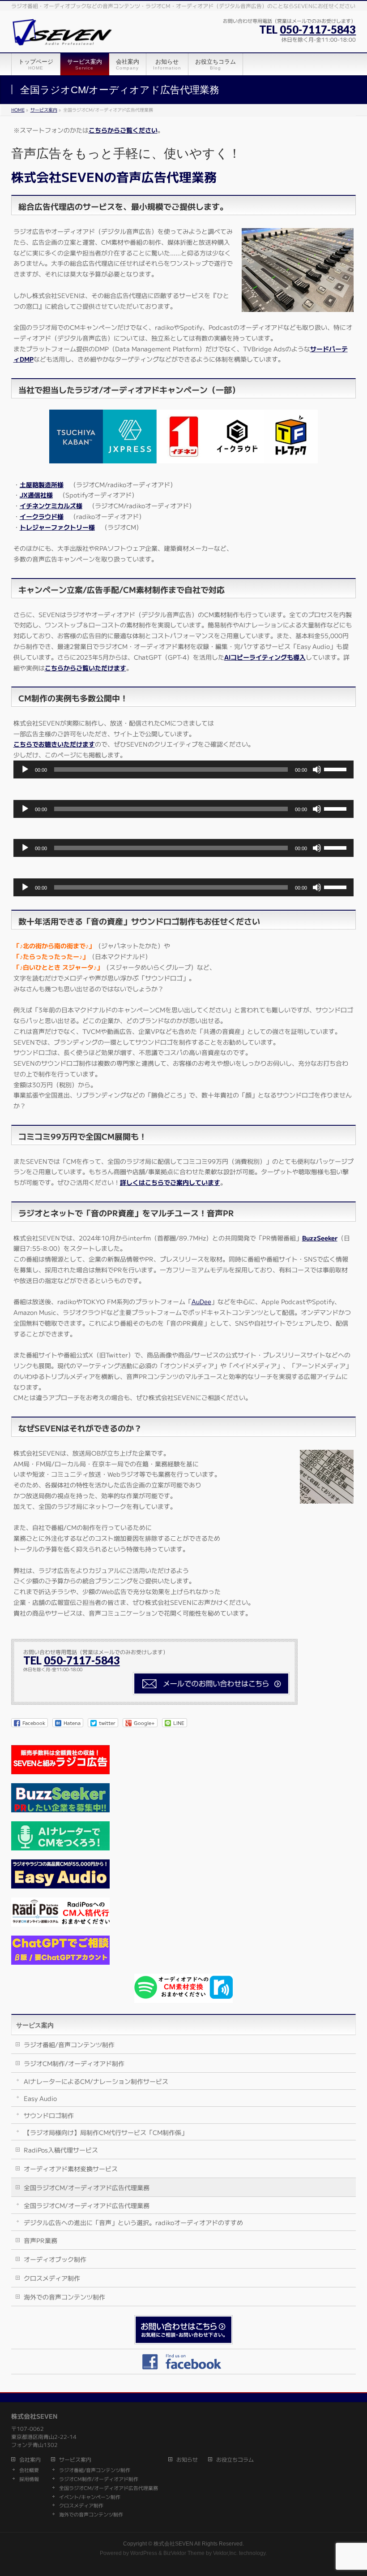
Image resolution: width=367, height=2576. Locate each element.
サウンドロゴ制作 (49, 2115)
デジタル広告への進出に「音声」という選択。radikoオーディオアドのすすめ (133, 2222)
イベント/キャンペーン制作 (90, 2497)
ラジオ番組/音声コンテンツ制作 (69, 2044)
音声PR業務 (41, 2240)
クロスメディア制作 (52, 2278)
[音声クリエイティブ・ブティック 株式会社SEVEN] (62, 35)
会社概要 (29, 2470)
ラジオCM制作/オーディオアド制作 (74, 2063)
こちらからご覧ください (123, 130)
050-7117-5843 (318, 29)
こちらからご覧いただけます (85, 668)
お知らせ (187, 2460)
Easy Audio (40, 2098)
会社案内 (30, 2460)
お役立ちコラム (235, 2460)
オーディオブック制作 (55, 2259)
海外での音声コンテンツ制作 (64, 2297)
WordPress (144, 2553)
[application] (184, 769)
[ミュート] (317, 769)
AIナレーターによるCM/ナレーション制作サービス (96, 2081)
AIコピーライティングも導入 (265, 657)
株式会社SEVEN (173, 2544)
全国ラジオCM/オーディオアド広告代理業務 (87, 2187)
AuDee (201, 1301)
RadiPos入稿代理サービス (61, 2150)
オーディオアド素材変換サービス (71, 2169)
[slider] (337, 769)
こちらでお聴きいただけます (54, 744)
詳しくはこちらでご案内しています (170, 1182)
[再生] (25, 769)
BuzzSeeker (320, 1238)
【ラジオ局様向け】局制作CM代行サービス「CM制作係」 (106, 2132)
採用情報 (29, 2479)
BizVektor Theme (184, 2553)
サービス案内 (35, 2025)
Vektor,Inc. (225, 2553)
